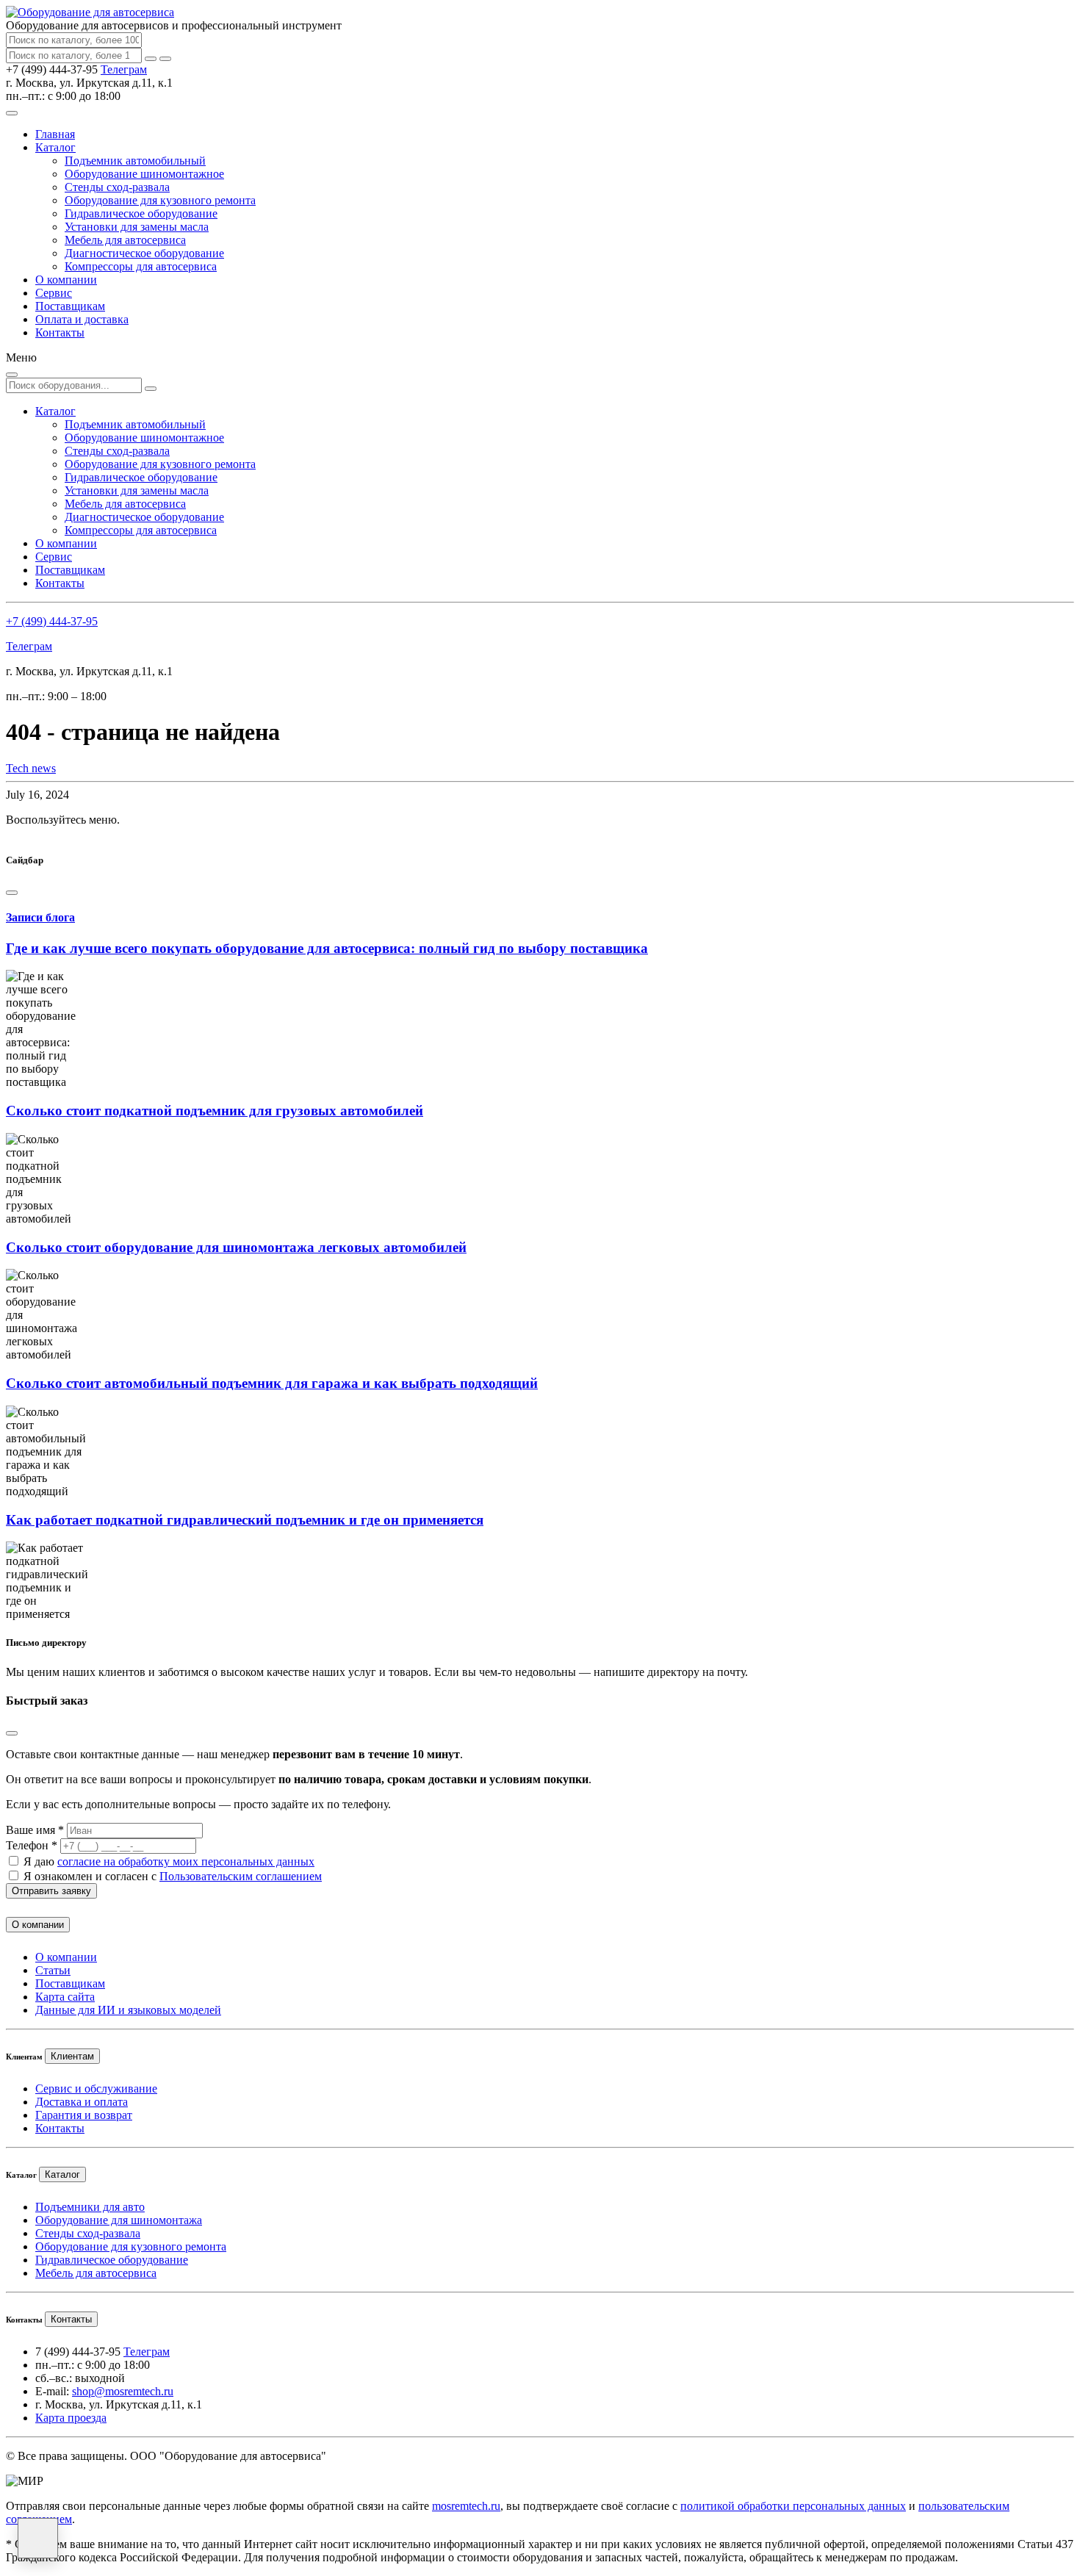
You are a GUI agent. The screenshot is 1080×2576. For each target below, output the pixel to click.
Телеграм (124, 69)
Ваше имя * (35, 1830)
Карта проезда (71, 2418)
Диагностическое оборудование (144, 253)
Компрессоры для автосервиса (141, 266)
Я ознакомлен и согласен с (173, 1876)
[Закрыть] (165, 59)
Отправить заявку (51, 1891)
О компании (66, 280)
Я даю (169, 1861)
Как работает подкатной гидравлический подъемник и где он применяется (245, 1520)
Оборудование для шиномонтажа (119, 2220)
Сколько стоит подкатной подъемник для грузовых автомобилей (215, 1111)
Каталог (55, 147)
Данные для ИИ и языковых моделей (128, 2010)
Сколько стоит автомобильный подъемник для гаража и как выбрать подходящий (272, 1383)
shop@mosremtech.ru (123, 2391)
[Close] (12, 893)
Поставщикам (70, 306)
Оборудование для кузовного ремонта (160, 200)
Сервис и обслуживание (96, 2088)
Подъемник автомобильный (135, 161)
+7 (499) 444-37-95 (52, 621)
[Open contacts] (38, 2538)
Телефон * (32, 1845)
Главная (55, 134)
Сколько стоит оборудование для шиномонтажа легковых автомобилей (236, 1247)
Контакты (60, 332)
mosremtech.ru (466, 2506)
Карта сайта (65, 1997)
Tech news (31, 768)
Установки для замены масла (137, 227)
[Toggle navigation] (12, 113)
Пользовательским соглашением (241, 1876)
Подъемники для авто (90, 2207)
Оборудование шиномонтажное (144, 174)
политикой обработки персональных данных (793, 2506)
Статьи (53, 1970)
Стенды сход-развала (117, 187)
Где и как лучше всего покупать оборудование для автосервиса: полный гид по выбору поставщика (327, 948)
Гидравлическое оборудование (141, 213)
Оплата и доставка (82, 319)
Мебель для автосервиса (125, 240)
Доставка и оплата (82, 2102)
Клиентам (72, 2056)
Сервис (54, 293)
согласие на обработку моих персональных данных (186, 1861)
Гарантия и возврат (84, 2115)
